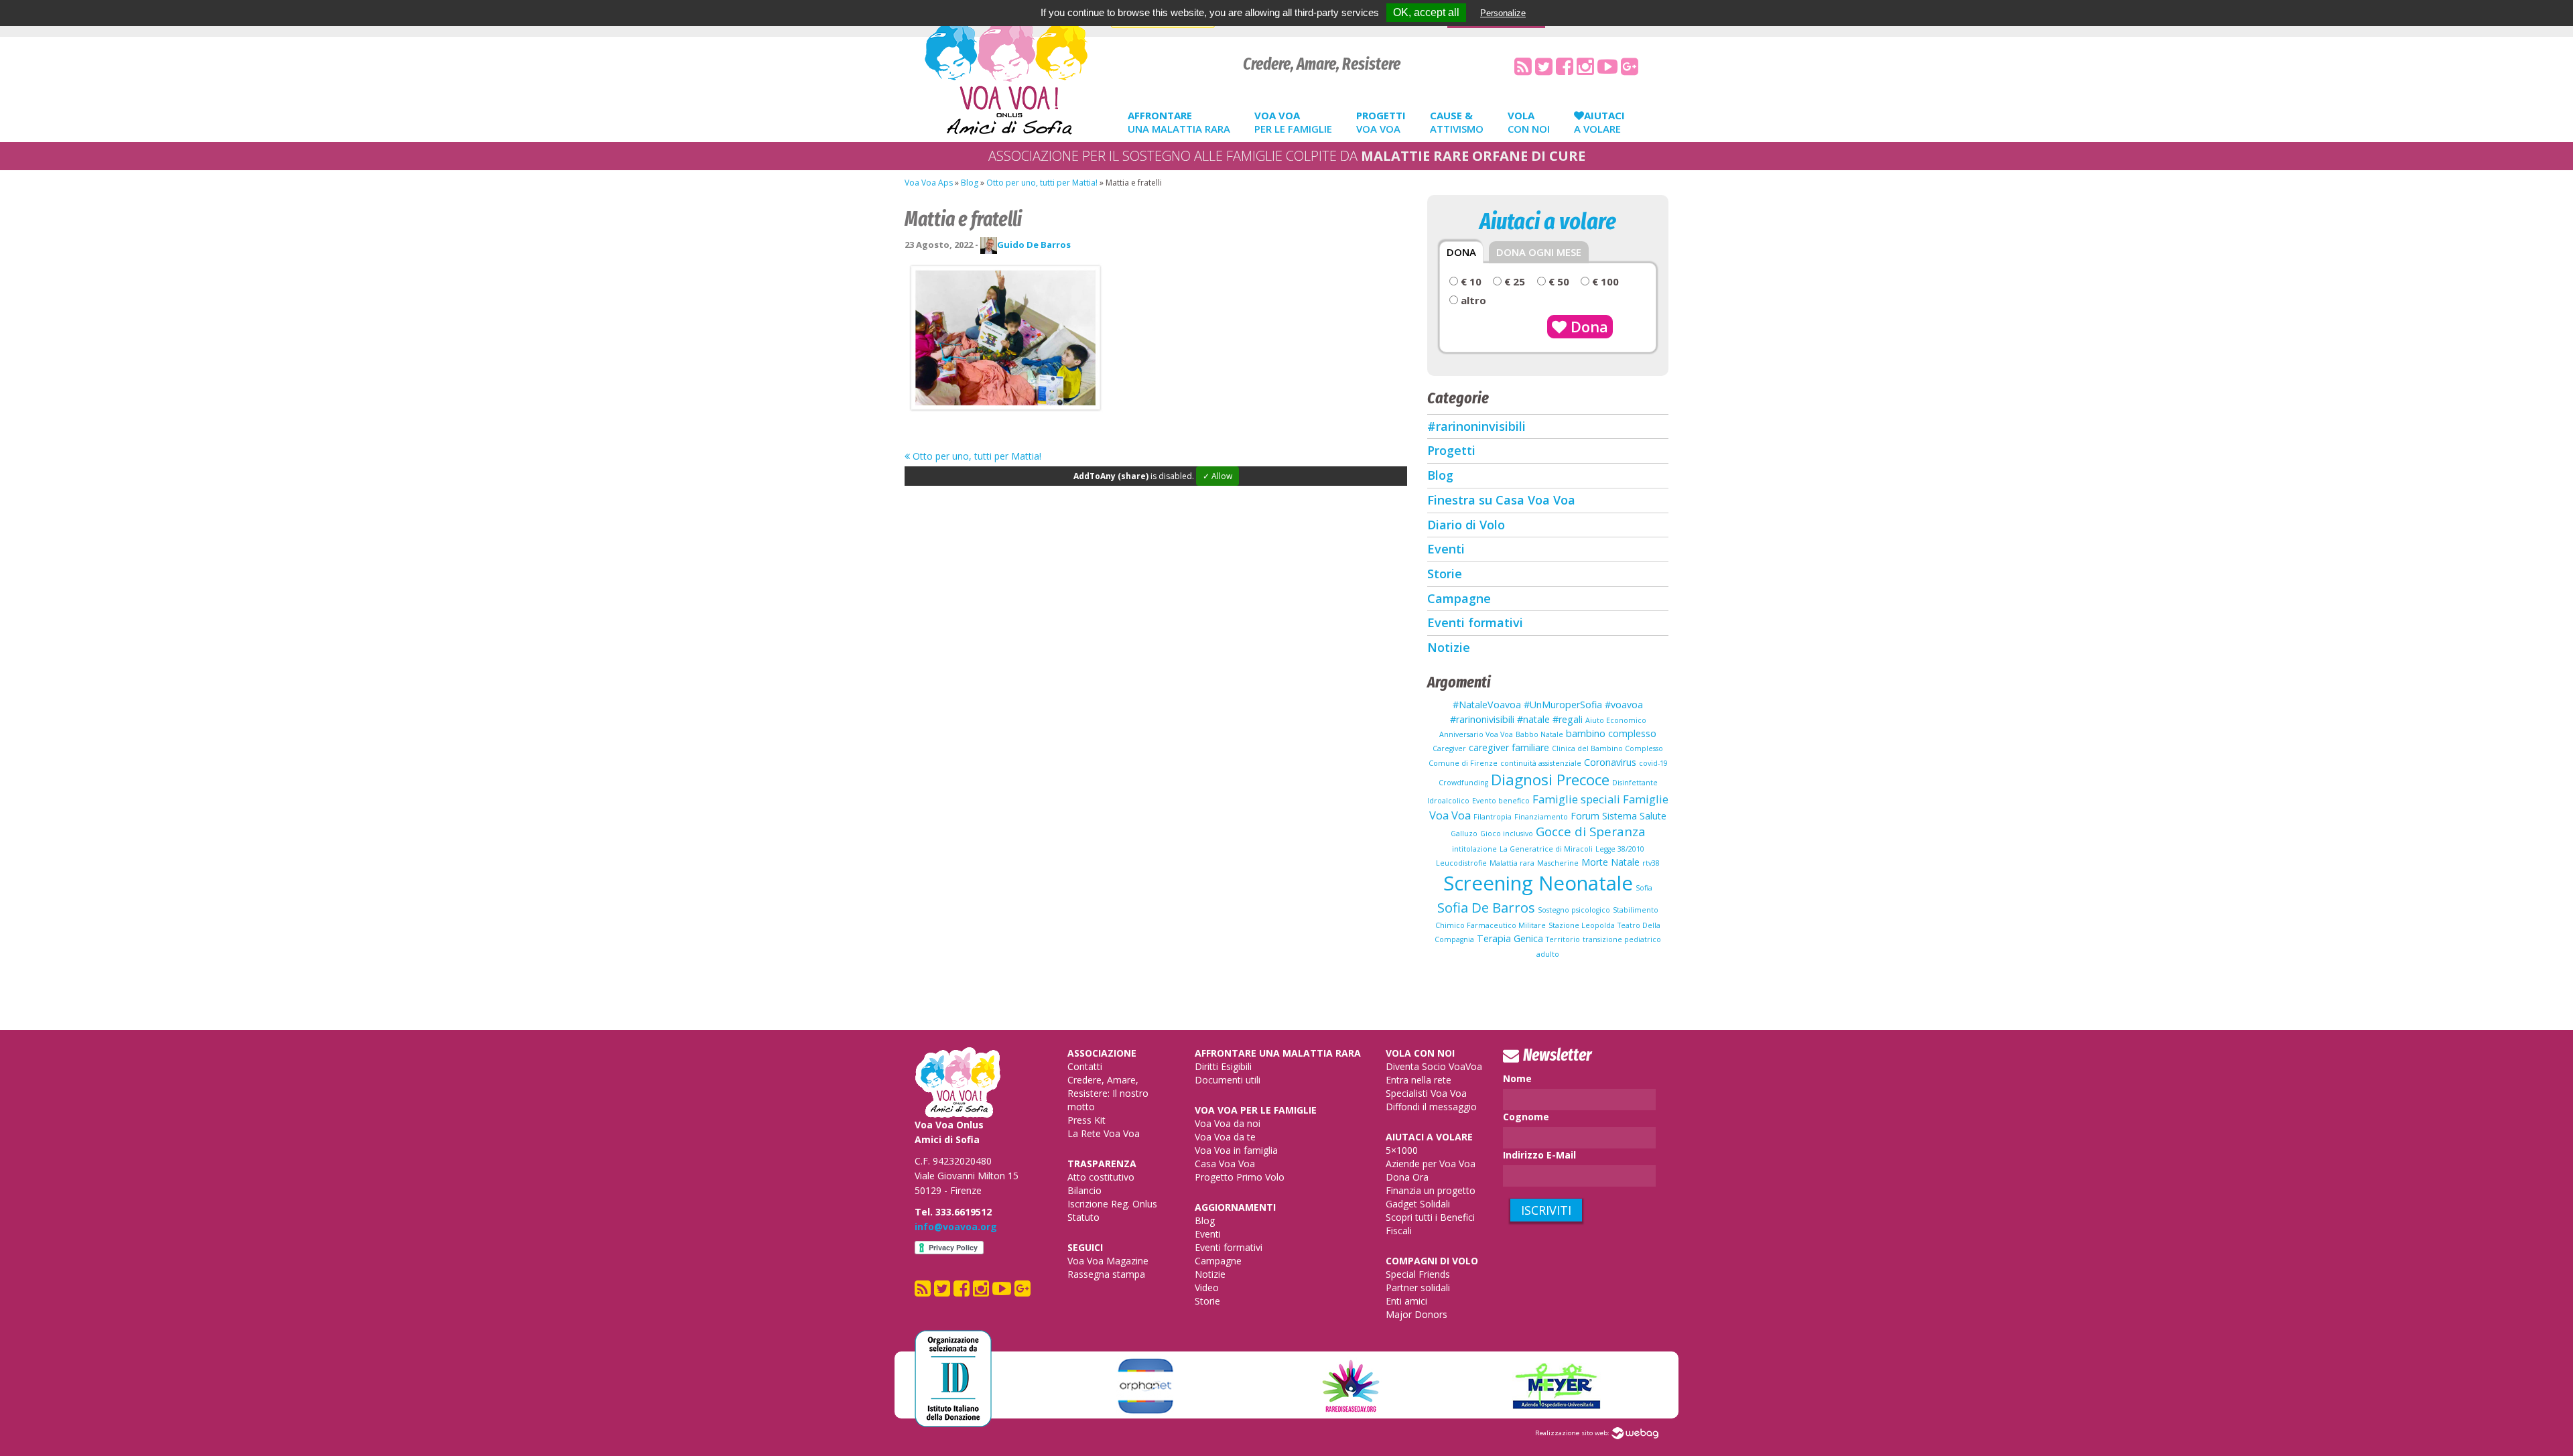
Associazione (1102, 1053)
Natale (1625, 862)
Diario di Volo (1466, 525)
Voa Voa (1381, 122)
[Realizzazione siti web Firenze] (1635, 1433)
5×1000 (1402, 1150)
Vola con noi (1420, 1053)
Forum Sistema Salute (1619, 816)
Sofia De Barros (1486, 907)
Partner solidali (1418, 1287)
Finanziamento (1541, 817)
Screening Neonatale (1538, 883)
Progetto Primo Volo (1240, 1177)
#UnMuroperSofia (1563, 705)
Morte (1595, 862)
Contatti (1085, 1066)
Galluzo (1464, 834)
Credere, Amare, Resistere (1322, 64)
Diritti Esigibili (1223, 1066)
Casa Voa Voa (1225, 1164)
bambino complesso (1611, 733)
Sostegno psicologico (1574, 910)
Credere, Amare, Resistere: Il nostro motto (1108, 1093)
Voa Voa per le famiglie (1256, 1110)
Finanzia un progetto (1431, 1190)
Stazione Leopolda (1582, 925)
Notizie (1449, 647)
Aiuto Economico (1616, 720)
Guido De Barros (1034, 245)
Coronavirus (1610, 762)
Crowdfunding (1463, 783)
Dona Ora (1407, 1177)
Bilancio (1084, 1190)
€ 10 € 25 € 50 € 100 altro (1539, 291)
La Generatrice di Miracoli (1546, 849)
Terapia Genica (1510, 938)
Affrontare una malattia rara (1278, 1053)
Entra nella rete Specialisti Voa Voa (1426, 1086)
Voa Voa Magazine (1108, 1261)
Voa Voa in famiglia (1236, 1150)
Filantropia (1493, 817)
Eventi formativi (1475, 622)
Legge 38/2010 (1620, 849)
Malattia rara (1512, 863)
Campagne (1459, 598)
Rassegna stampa (1106, 1274)
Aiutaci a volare (1429, 1137)
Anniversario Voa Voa (1476, 734)
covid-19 (1653, 763)
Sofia (1644, 888)
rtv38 (1651, 863)
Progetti (1451, 450)
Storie (1445, 574)
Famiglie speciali (1576, 799)
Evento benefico (1501, 801)
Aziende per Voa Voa (1431, 1164)
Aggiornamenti (1235, 1207)
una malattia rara (1179, 122)
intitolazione (1474, 849)
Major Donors (1416, 1314)
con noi (1529, 122)
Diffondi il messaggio (1431, 1107)
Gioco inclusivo (1507, 834)
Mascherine (1558, 863)
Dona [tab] (1461, 252)
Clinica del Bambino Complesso (1607, 748)
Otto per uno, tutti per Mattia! (1042, 183)
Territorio (1563, 939)
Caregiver (1449, 748)
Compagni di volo (1432, 1261)
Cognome (1526, 1117)
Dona (1587, 326)
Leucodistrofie (1461, 863)
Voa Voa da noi (1228, 1123)
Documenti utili (1228, 1080)
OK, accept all (1426, 12)
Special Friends (1418, 1274)
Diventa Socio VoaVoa (1434, 1066)
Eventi (1446, 549)
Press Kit (1086, 1120)
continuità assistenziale (1541, 763)
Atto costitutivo (1101, 1177)
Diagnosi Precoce (1550, 780)
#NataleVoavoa (1487, 705)
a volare (1599, 122)
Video (1207, 1287)
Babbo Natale (1539, 734)
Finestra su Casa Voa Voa (1501, 500)
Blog (970, 183)
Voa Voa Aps (929, 183)
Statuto (1083, 1217)
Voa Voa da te (1225, 1137)
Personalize (1503, 13)
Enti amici (1406, 1301)
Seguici (1085, 1247)
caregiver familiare (1509, 747)
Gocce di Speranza (1591, 831)
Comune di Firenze (1463, 763)
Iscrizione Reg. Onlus (1112, 1204)
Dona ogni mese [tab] (1539, 252)
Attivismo (1457, 122)
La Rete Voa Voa (1104, 1133)
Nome (1517, 1078)
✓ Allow (1217, 476)
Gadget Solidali (1418, 1204)
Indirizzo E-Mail (1539, 1155)
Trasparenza (1102, 1164)
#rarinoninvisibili (1476, 426)
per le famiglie (1293, 122)
